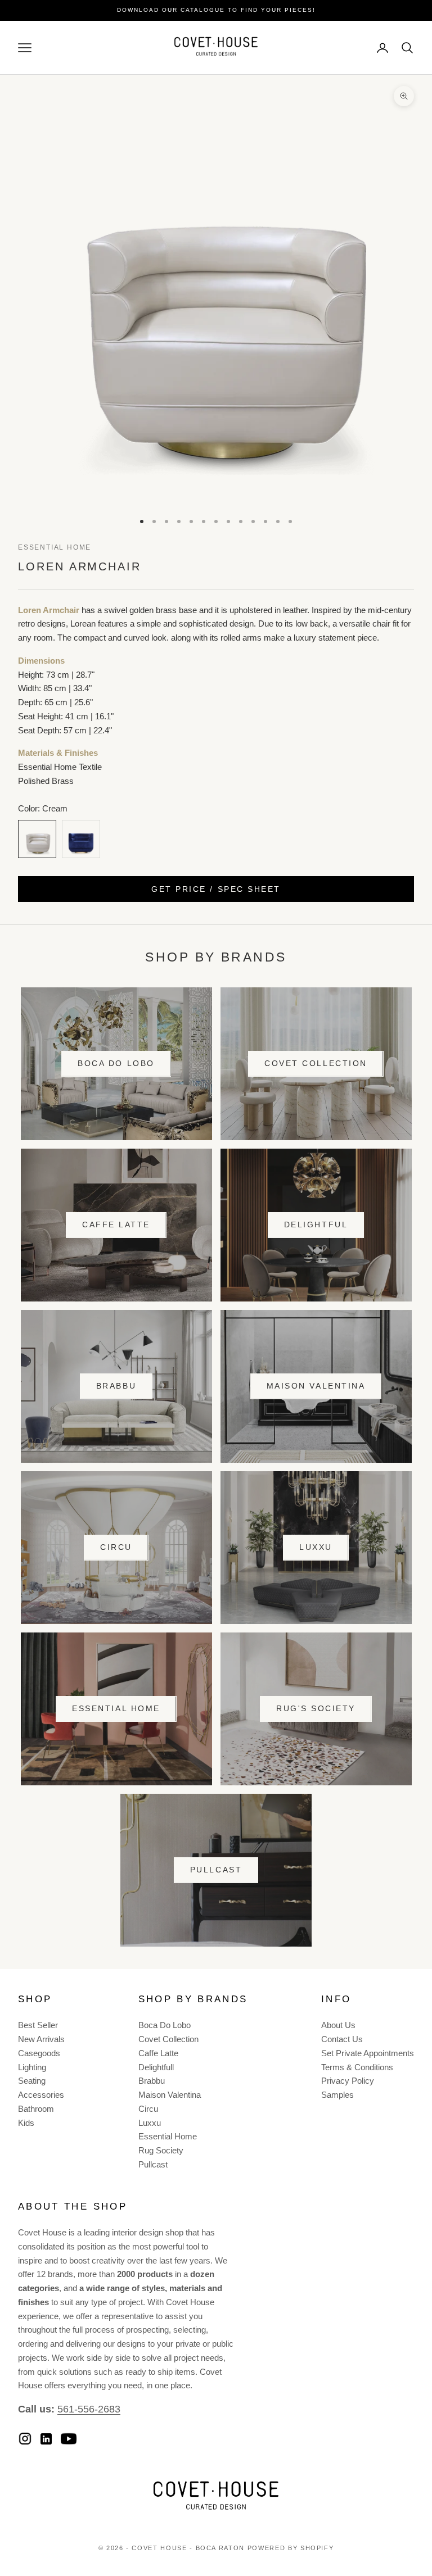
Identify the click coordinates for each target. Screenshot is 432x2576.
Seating (32, 2081)
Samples (337, 2095)
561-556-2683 (89, 2409)
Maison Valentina (316, 1386)
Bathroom (36, 2109)
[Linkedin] (46, 2439)
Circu (116, 1547)
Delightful (316, 1224)
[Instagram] (25, 2439)
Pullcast (216, 1870)
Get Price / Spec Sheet (216, 889)
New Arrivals (41, 2039)
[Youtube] (69, 2439)
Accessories (41, 2095)
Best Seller (38, 2025)
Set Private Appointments (368, 2053)
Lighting (32, 2067)
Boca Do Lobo (116, 1063)
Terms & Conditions (357, 2067)
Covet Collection (316, 1063)
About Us (338, 2025)
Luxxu (316, 1547)
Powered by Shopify (291, 2548)
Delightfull (156, 2067)
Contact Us (342, 2039)
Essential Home (55, 547)
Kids (26, 2123)
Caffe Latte (116, 1224)
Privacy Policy (348, 2081)
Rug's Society (316, 1708)
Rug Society (161, 2150)
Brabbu (116, 1386)
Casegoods (39, 2053)
